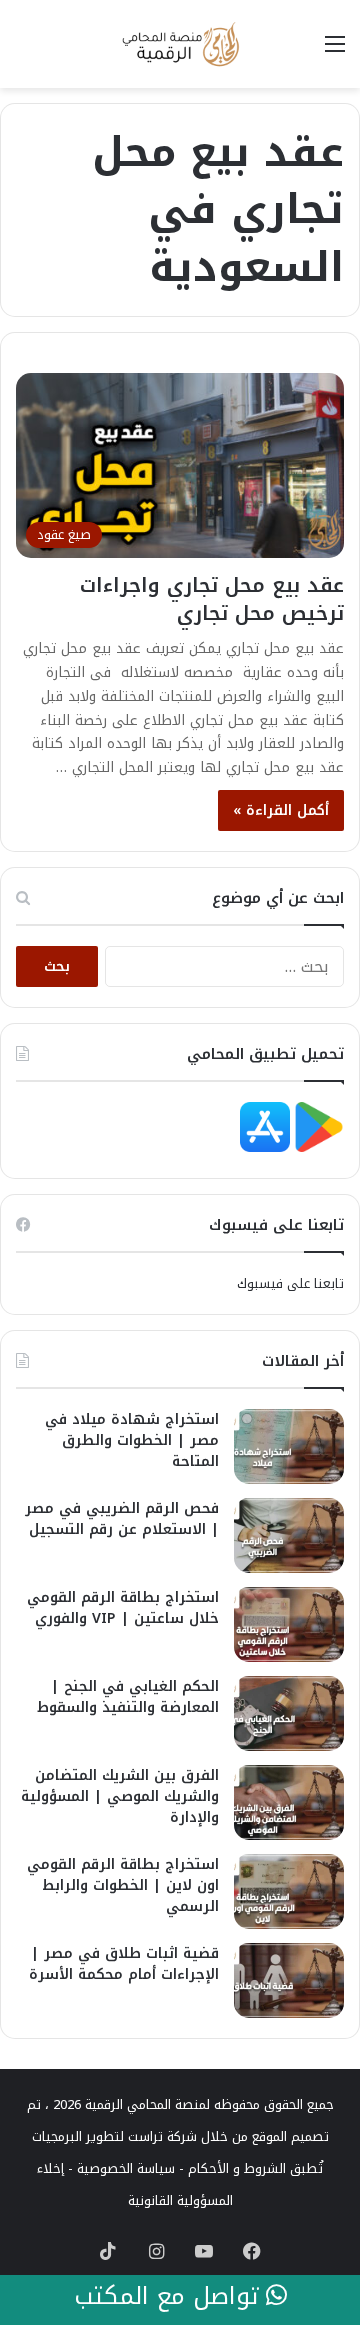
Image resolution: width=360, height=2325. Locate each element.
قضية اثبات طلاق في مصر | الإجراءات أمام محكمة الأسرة (124, 1964)
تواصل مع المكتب (170, 2297)
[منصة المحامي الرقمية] (180, 44)
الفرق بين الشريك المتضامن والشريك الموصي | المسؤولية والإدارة (120, 1796)
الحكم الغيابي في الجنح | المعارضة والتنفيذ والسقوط (128, 1697)
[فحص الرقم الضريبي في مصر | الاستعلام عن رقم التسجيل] (289, 1535)
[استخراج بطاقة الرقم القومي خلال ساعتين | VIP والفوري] (289, 1624)
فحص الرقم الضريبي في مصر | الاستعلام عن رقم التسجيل (122, 1519)
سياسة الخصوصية (126, 2168)
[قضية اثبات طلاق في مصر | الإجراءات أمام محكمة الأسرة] (289, 1980)
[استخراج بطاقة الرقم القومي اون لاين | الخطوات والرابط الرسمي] (289, 1891)
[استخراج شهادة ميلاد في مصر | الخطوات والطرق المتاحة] (289, 1446)
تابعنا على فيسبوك (290, 1283)
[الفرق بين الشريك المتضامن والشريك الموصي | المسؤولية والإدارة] (289, 1802)
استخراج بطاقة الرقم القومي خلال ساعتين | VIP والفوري (123, 1608)
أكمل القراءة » (281, 810)
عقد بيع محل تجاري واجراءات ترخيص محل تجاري (212, 599)
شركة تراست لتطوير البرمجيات (114, 2136)
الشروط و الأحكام (237, 2168)
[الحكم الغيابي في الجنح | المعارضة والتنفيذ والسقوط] (289, 1713)
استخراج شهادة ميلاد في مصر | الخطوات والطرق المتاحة (132, 1440)
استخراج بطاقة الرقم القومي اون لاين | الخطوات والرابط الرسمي (123, 1885)
